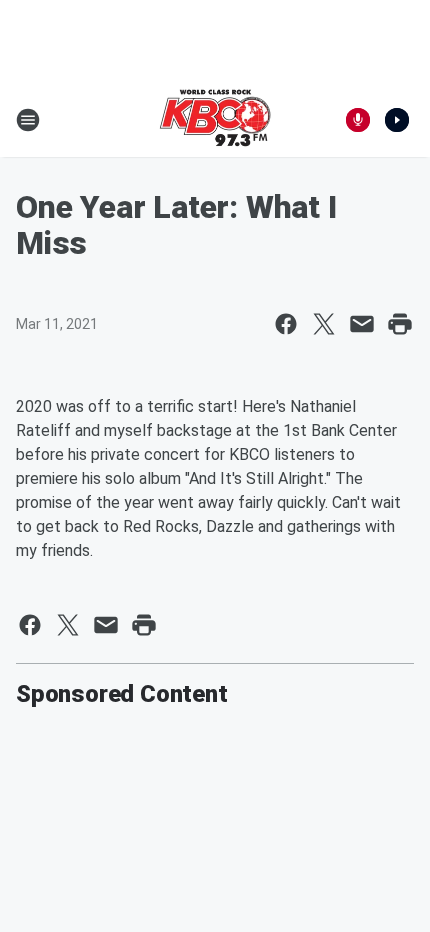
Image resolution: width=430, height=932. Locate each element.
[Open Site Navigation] (28, 120)
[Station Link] (215, 120)
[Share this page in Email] (362, 324)
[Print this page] (400, 324)
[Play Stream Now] (397, 120)
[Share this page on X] (324, 324)
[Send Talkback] (358, 120)
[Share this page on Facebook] (286, 324)
